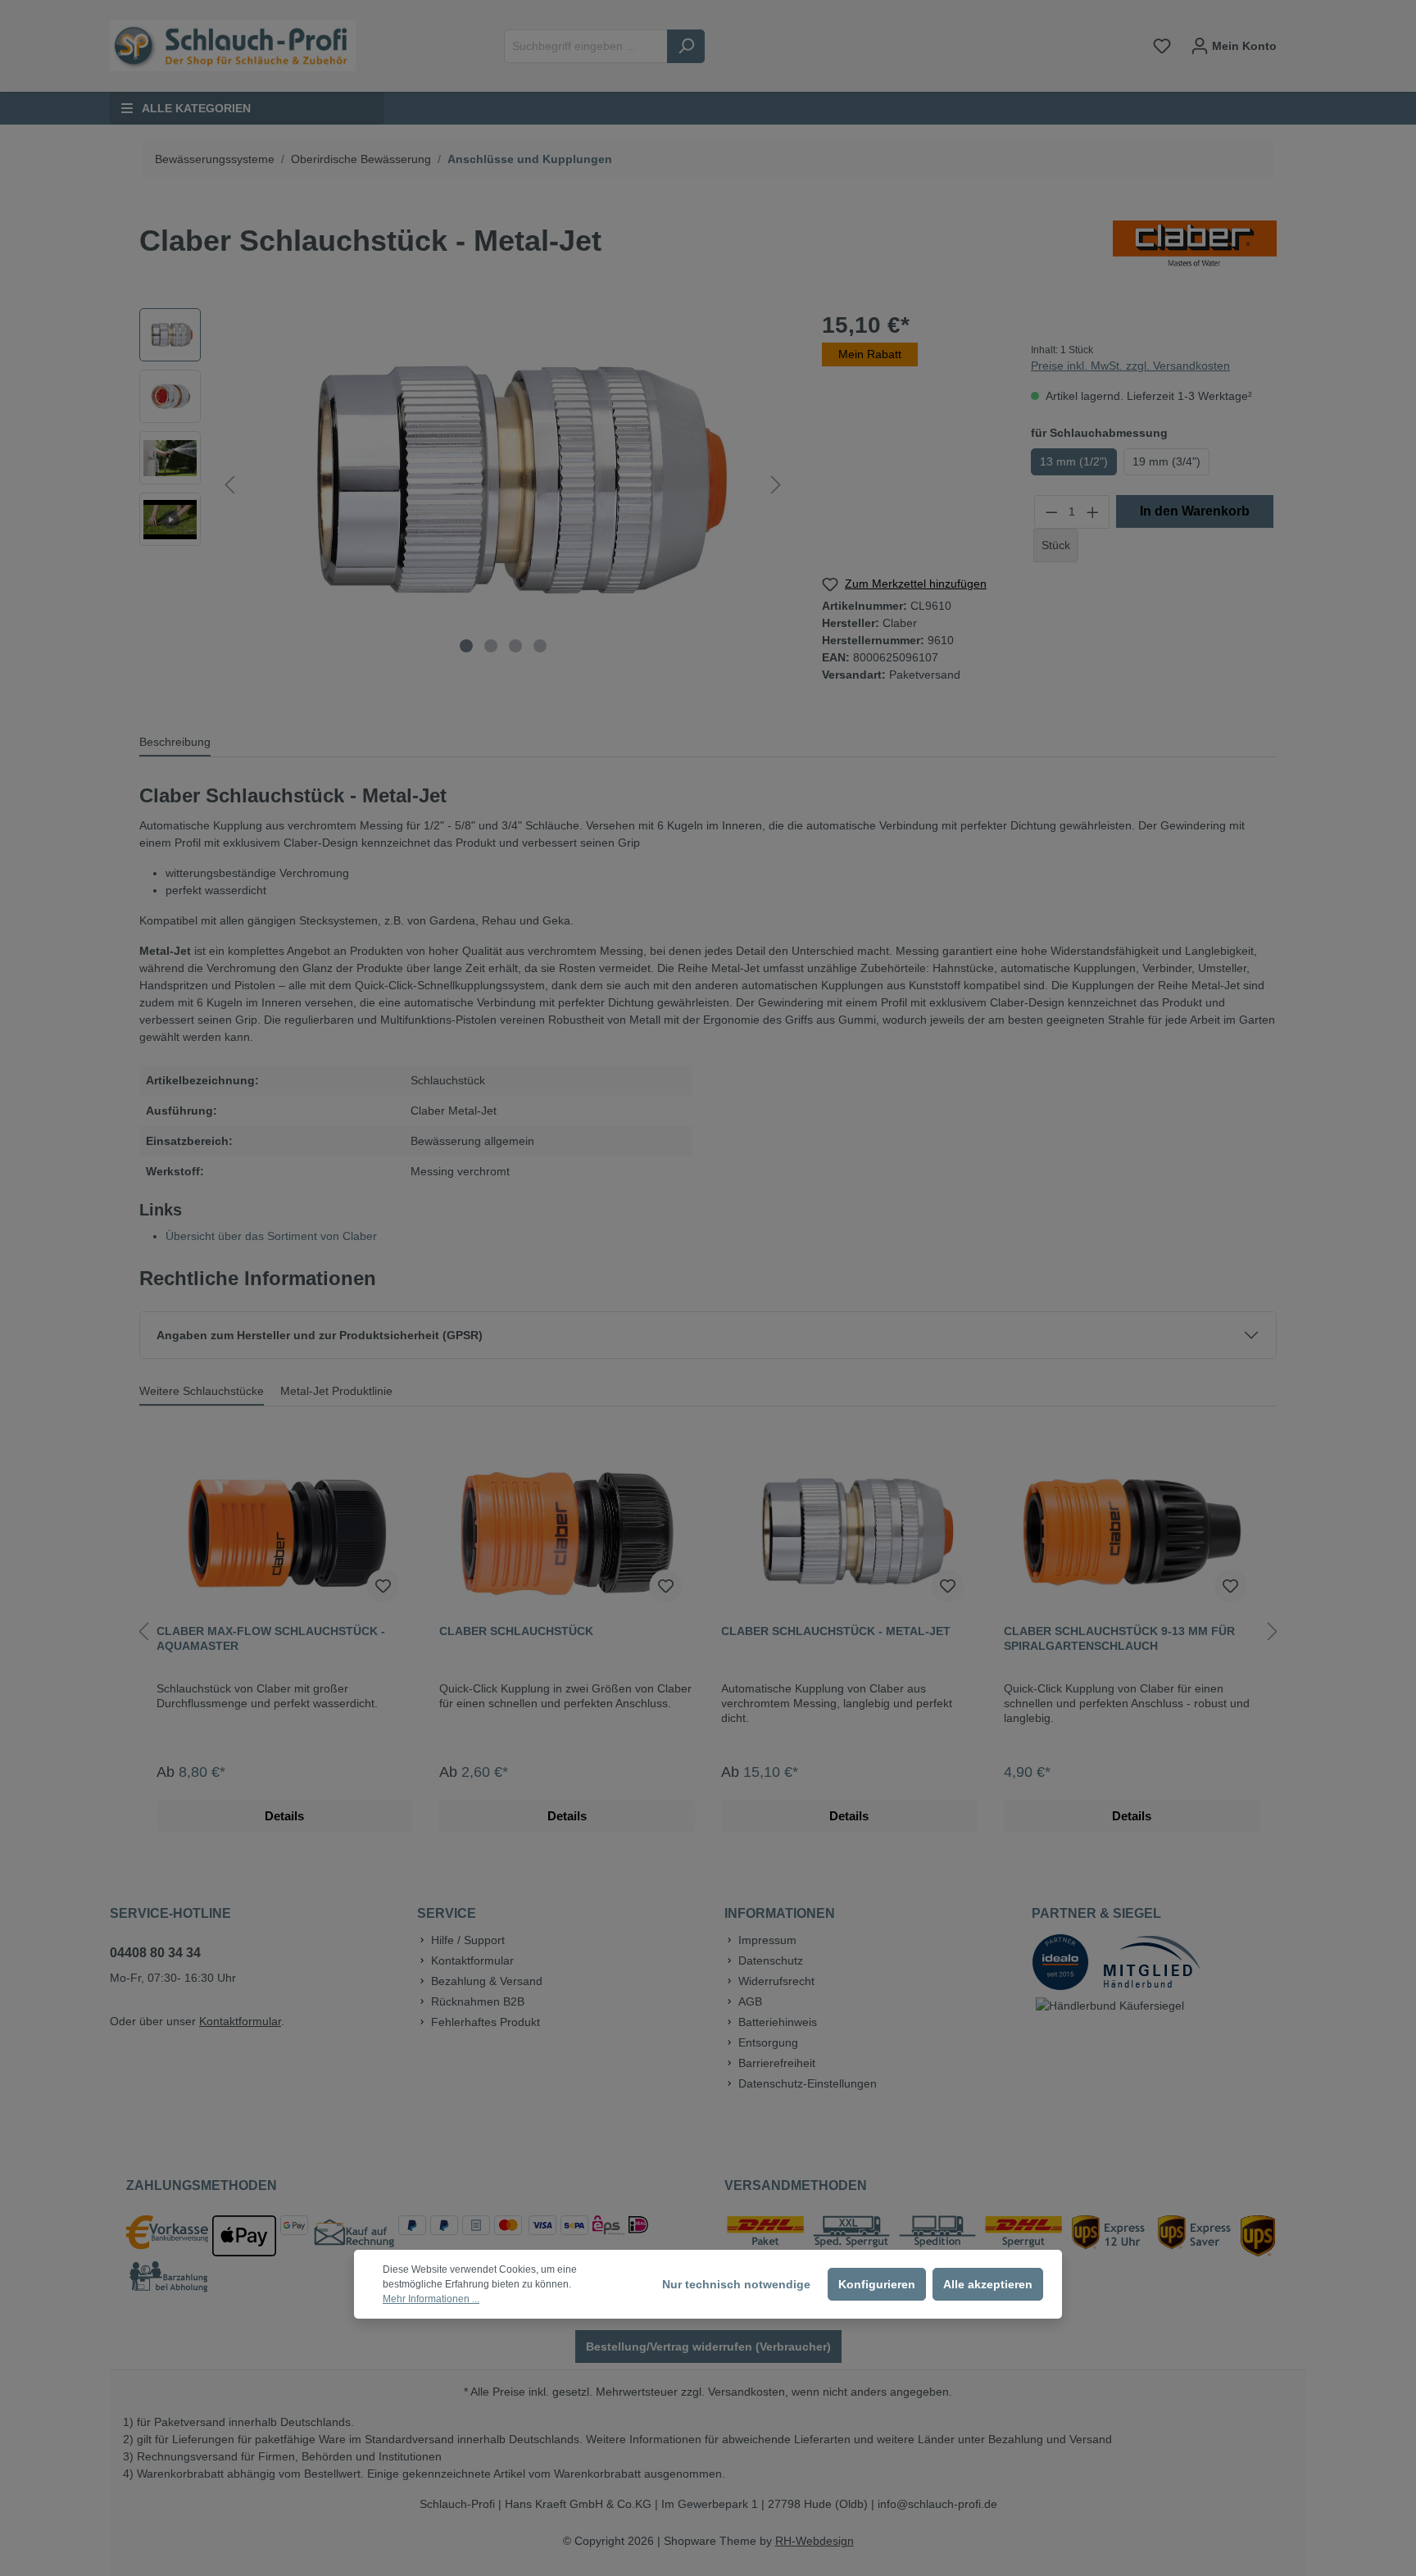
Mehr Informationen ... (431, 2299)
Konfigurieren (877, 2284)
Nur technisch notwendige (736, 2284)
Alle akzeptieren (988, 2284)
